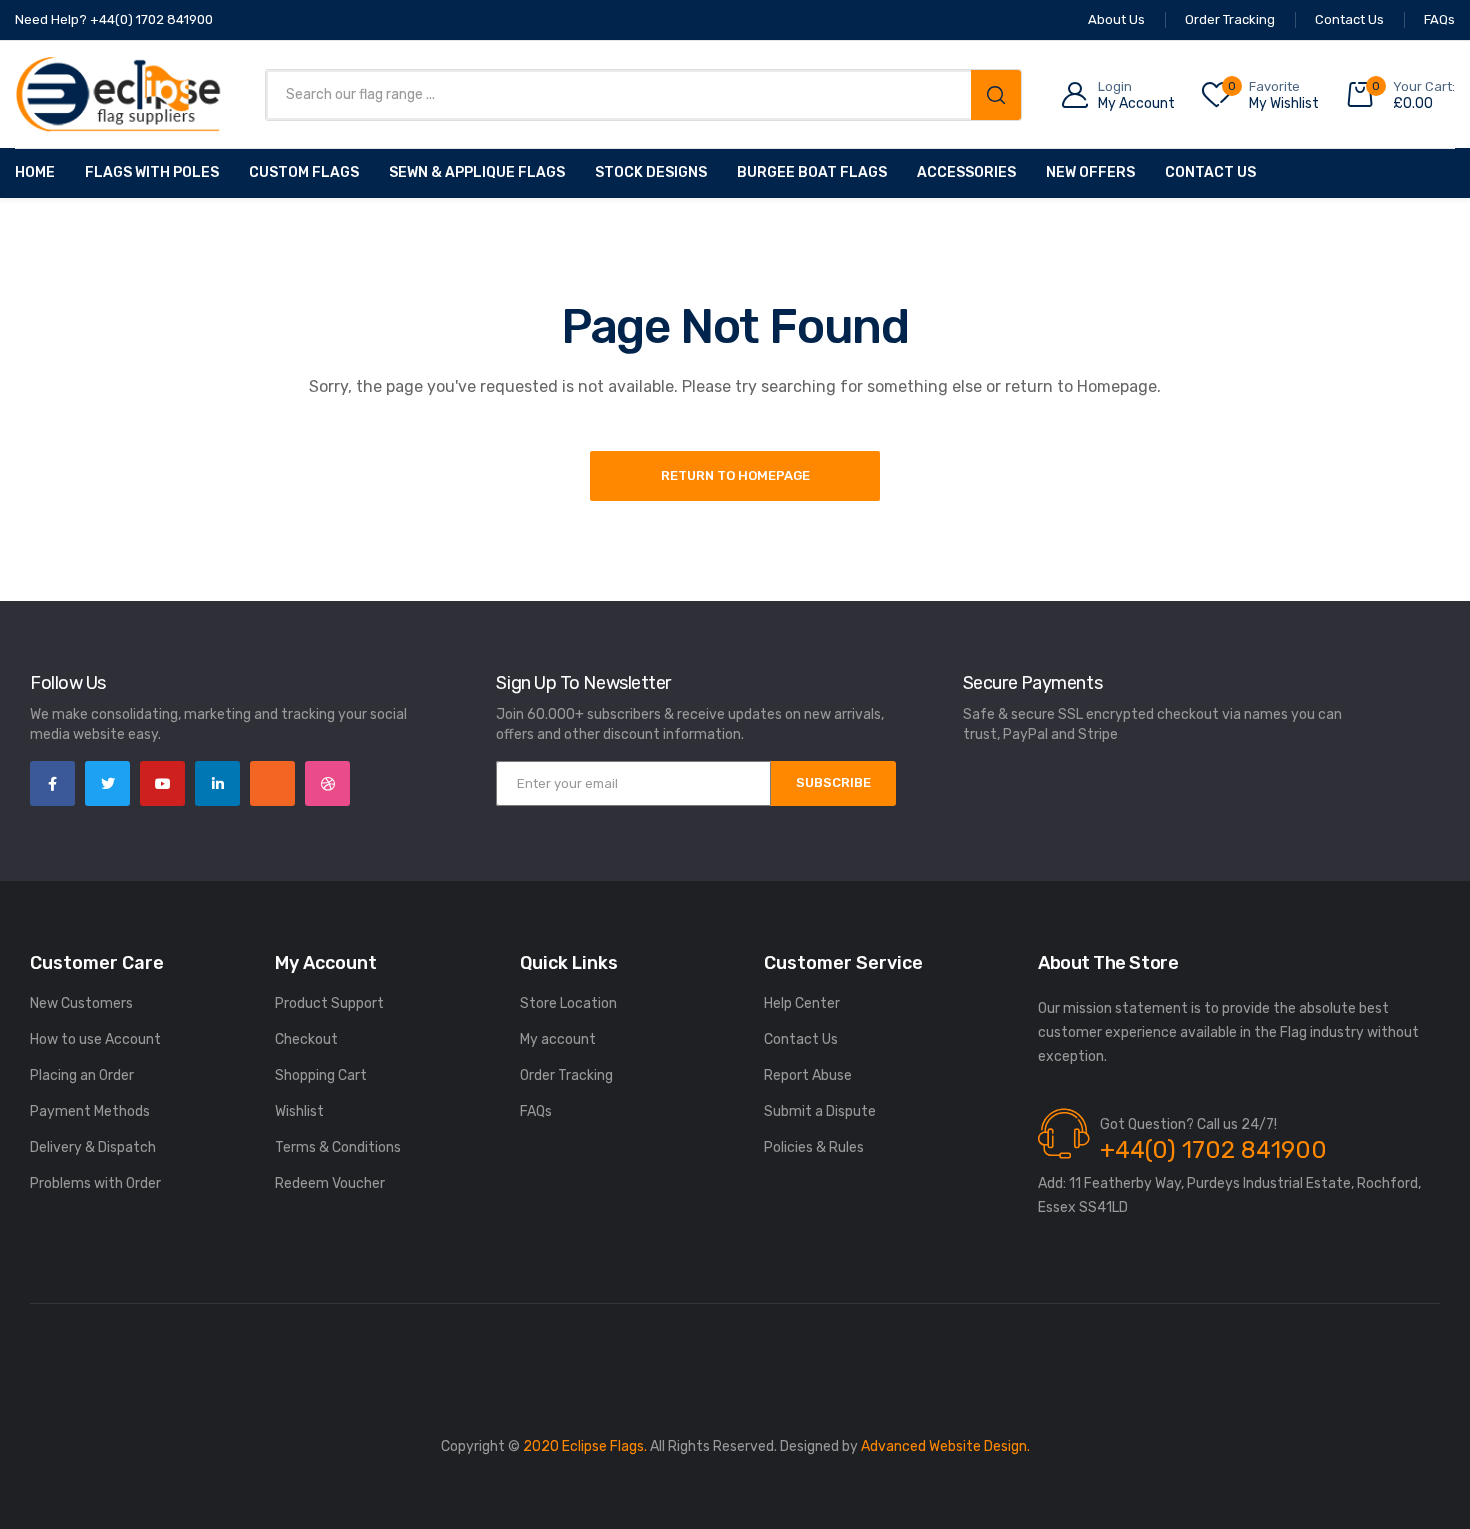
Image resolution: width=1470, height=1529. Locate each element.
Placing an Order (82, 1075)
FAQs (536, 1111)
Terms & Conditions (338, 1147)
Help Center (802, 1003)
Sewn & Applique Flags (477, 172)
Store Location (568, 1003)
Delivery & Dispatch (93, 1147)
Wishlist (299, 1111)
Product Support (329, 1003)
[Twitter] (107, 783)
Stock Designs (651, 172)
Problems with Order (95, 1183)
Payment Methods (90, 1111)
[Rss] (272, 783)
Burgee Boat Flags (812, 172)
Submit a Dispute (820, 1111)
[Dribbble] (327, 783)
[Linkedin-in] (217, 783)
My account (558, 1039)
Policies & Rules (814, 1147)
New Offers (1090, 172)
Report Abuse (808, 1075)
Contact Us (1210, 172)
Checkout (306, 1039)
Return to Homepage (735, 475)
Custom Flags (304, 172)
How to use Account (95, 1039)
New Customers (81, 1003)
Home (35, 172)
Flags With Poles (152, 172)
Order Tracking (566, 1075)
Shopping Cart (321, 1075)
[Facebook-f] (52, 783)
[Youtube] (162, 783)
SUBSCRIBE (833, 782)
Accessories (966, 172)
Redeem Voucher (330, 1183)
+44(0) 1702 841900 (1213, 1150)
